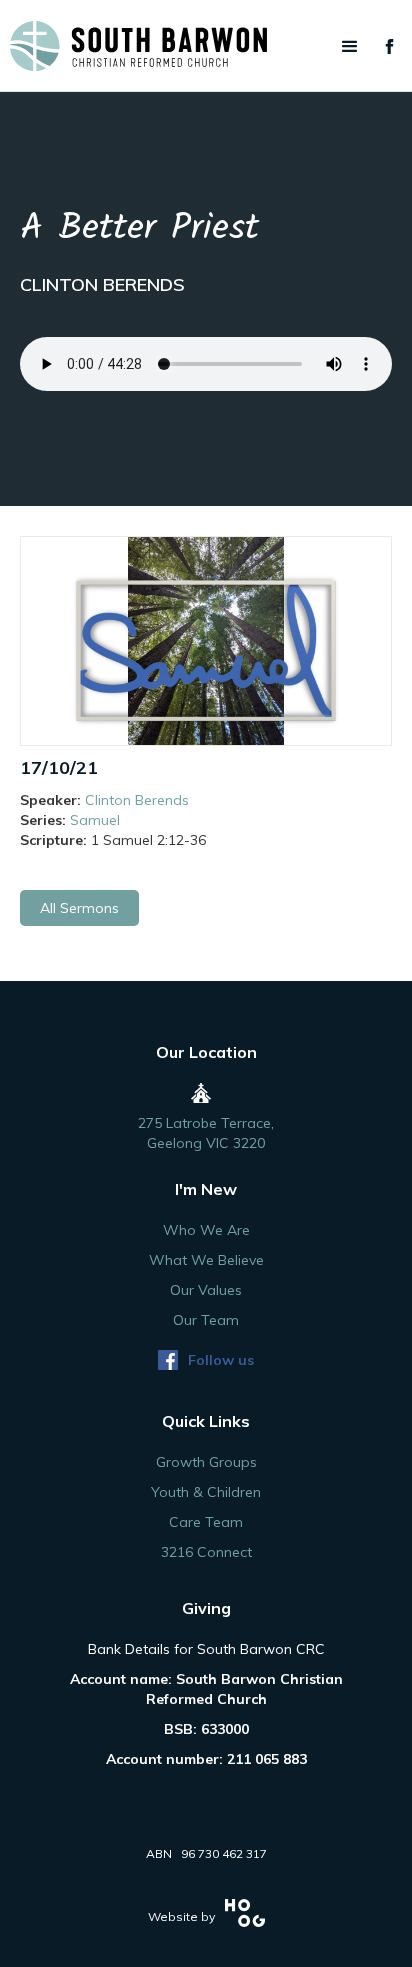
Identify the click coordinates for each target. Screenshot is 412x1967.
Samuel (95, 820)
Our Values (206, 1290)
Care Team (206, 1522)
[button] (350, 47)
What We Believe (206, 1260)
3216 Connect (206, 1552)
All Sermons (79, 908)
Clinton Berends (137, 800)
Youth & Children (206, 1492)
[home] (206, 46)
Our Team (206, 1320)
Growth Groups (206, 1462)
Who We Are (206, 1230)
